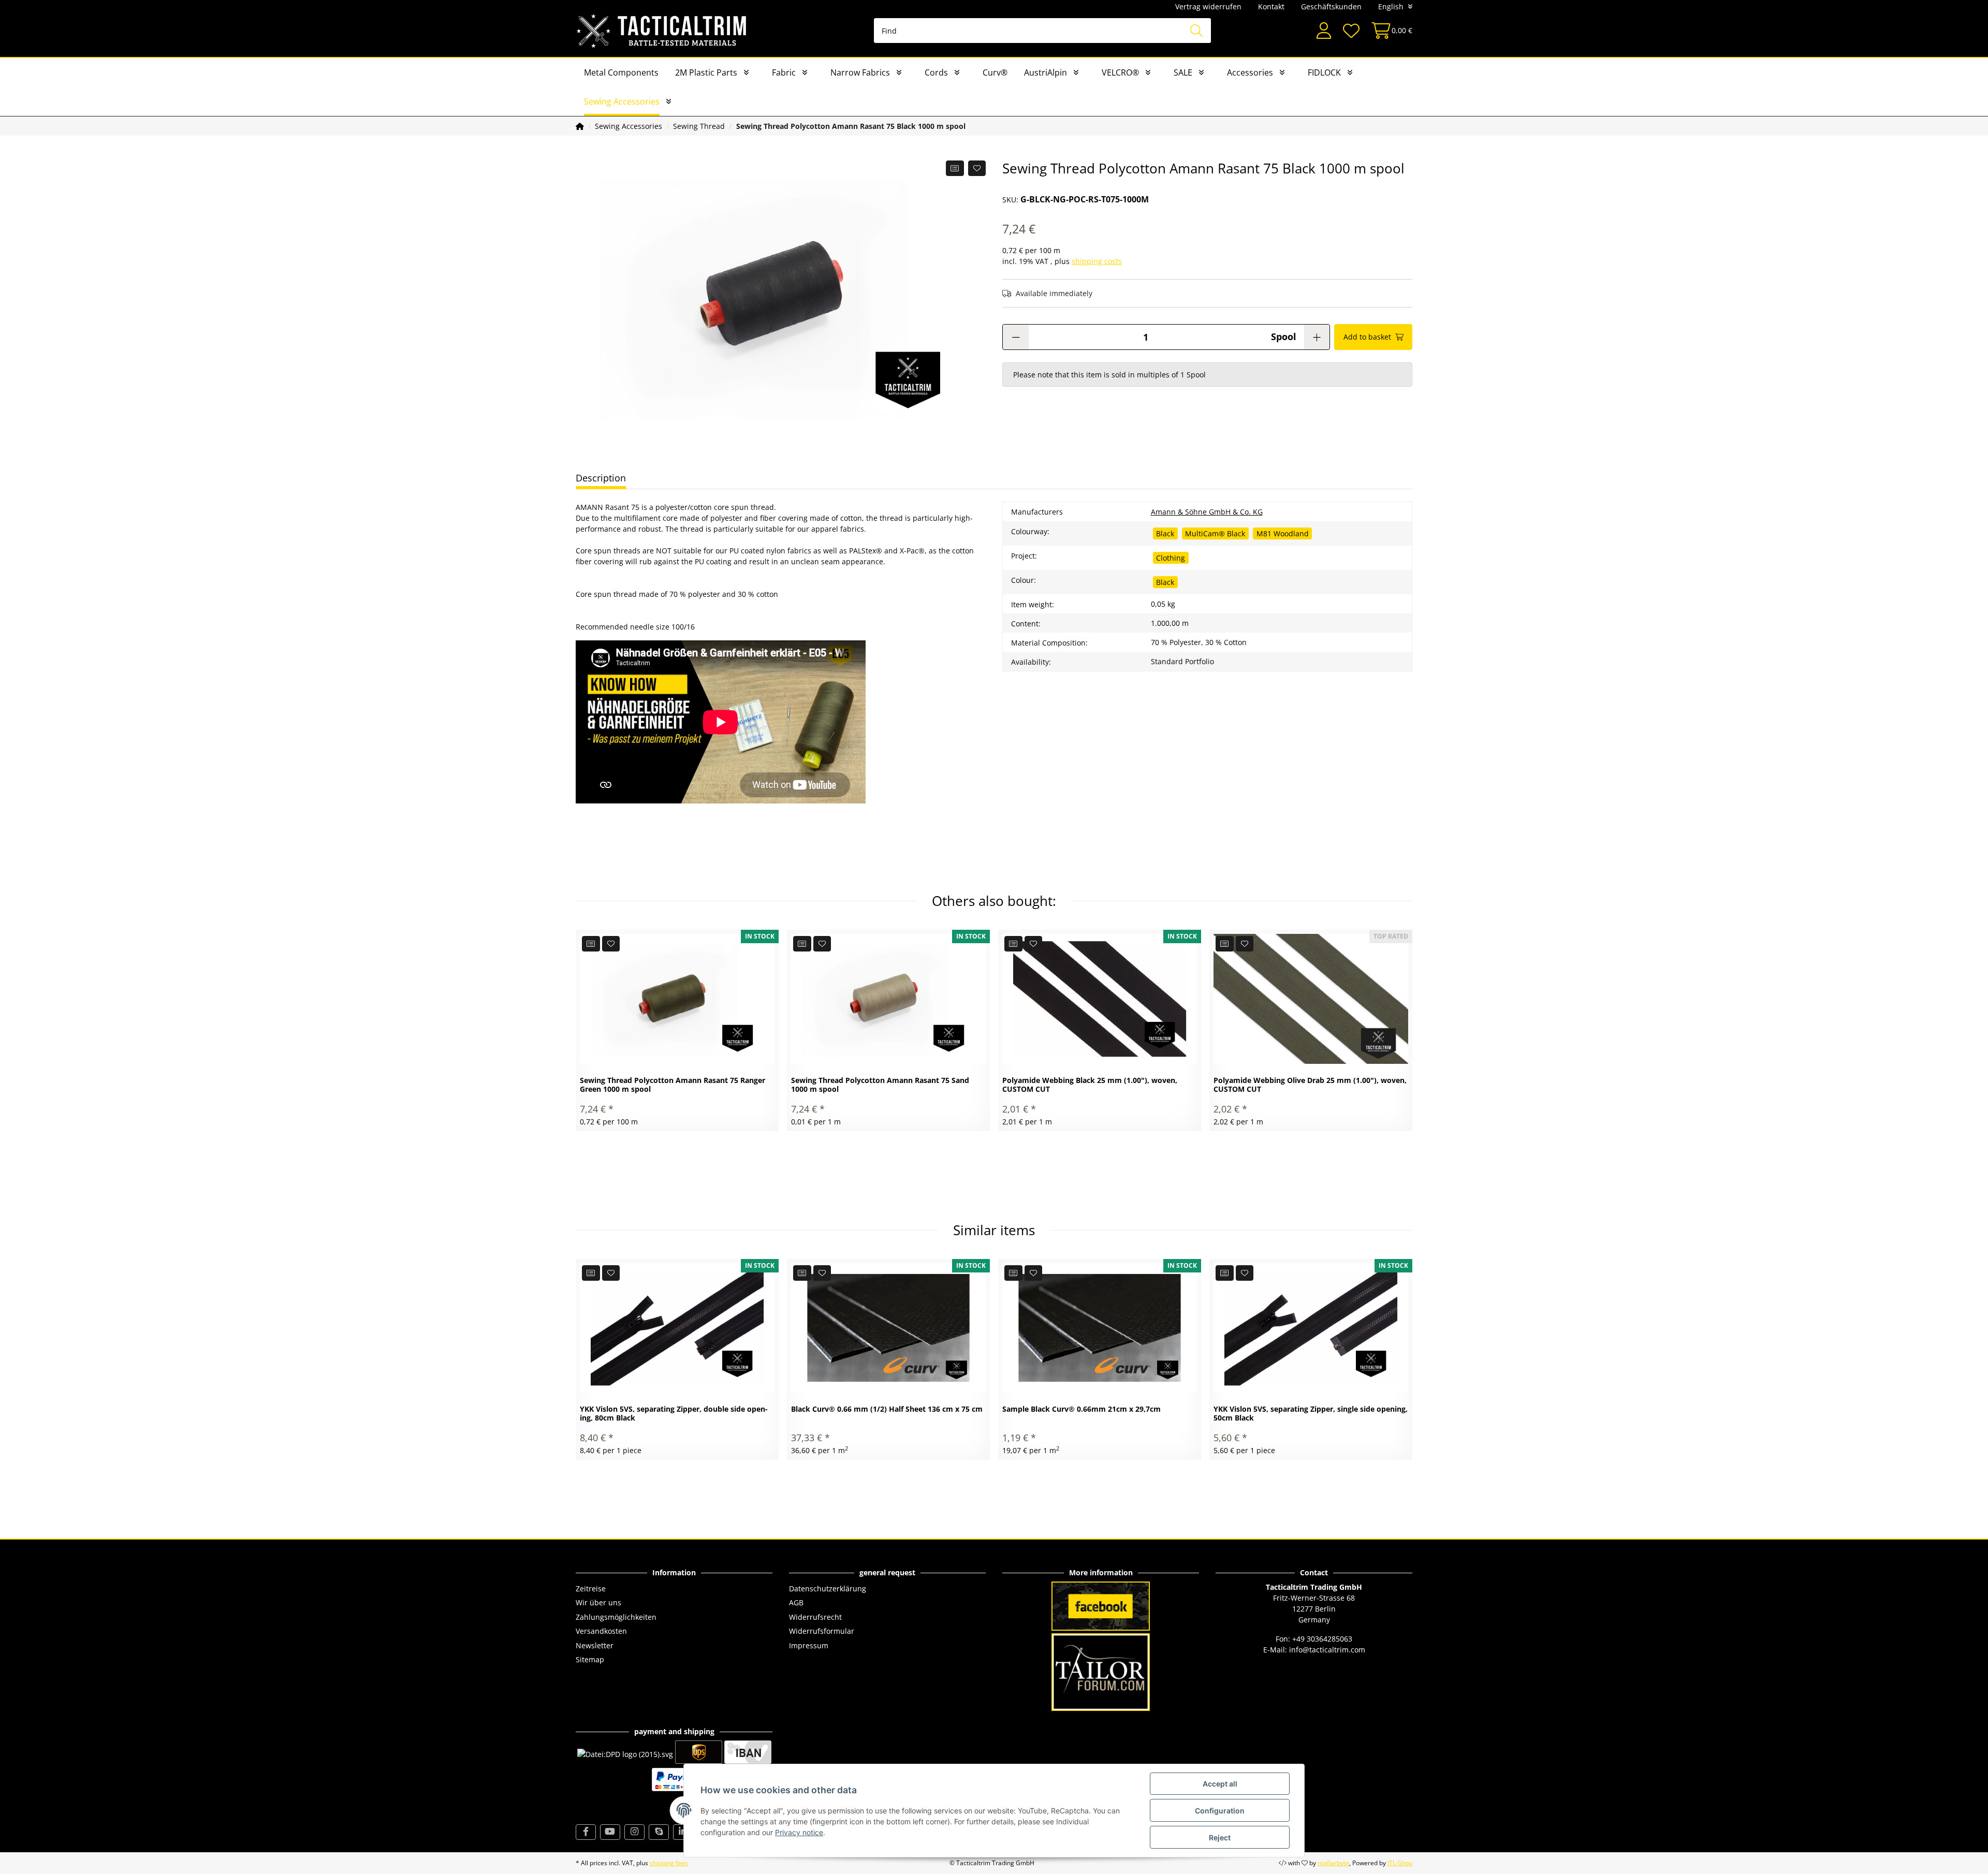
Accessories (1250, 72)
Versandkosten (601, 1631)
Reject (1220, 1838)
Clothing (1171, 558)
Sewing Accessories (622, 101)
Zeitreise (591, 1588)
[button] (1324, 31)
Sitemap (590, 1659)
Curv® (995, 72)
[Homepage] (580, 126)
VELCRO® (1120, 72)
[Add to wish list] (977, 168)
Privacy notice (799, 1832)
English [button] (1391, 6)
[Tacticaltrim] (662, 31)
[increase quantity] (1317, 337)
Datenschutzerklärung (828, 1588)
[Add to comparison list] (955, 168)
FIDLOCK (1324, 72)
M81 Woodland (1283, 533)
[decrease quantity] (1016, 337)
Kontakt (1271, 6)
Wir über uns (598, 1602)
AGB (796, 1602)
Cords (936, 72)
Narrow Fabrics (860, 72)
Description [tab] (601, 478)
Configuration (1220, 1811)
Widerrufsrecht (815, 1617)
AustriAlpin (1046, 72)
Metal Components (621, 72)
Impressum (809, 1645)
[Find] (1196, 31)
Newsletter (595, 1645)
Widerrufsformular (822, 1631)
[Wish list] (1351, 31)
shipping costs (1097, 261)
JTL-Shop (1400, 1863)
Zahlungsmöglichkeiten (616, 1617)
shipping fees (669, 1863)
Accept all (1220, 1784)
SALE (1183, 72)
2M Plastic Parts (706, 72)
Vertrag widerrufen (1208, 6)
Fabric (784, 72)
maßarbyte (1333, 1863)
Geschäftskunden (1331, 6)
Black (1165, 533)
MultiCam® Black (1215, 533)
